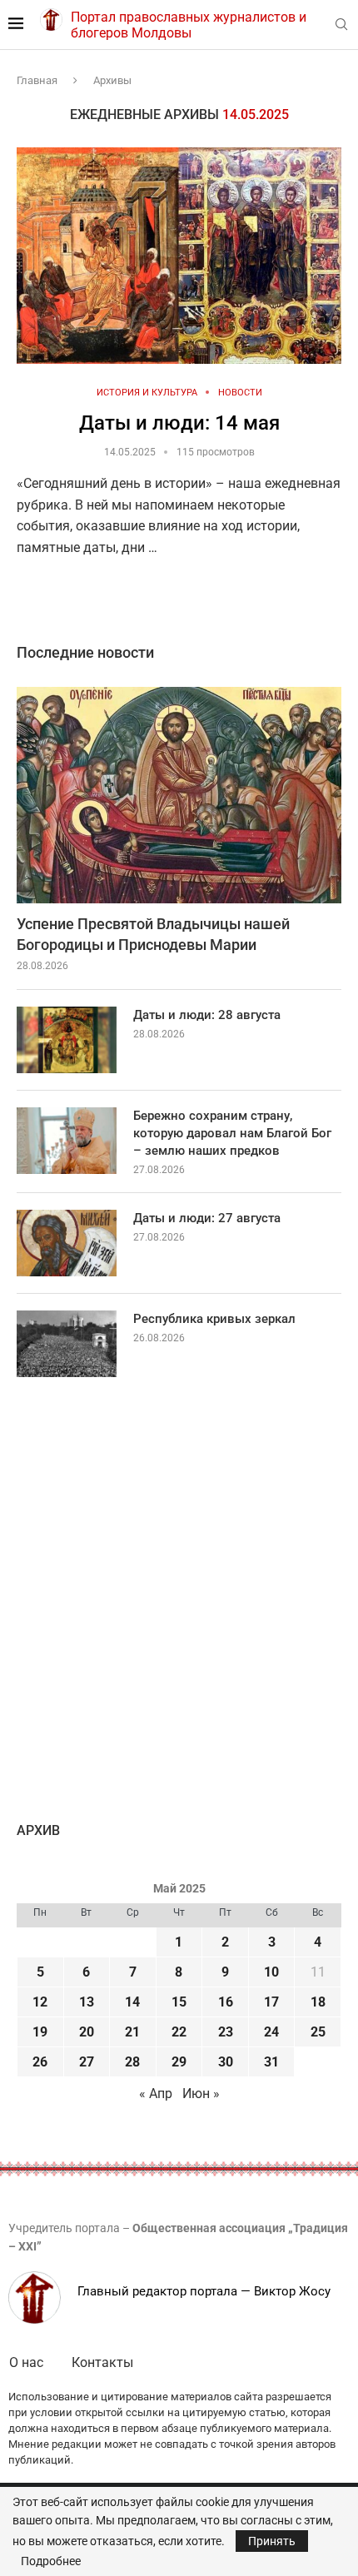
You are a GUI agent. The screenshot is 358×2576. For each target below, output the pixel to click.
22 (179, 2032)
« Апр (156, 2094)
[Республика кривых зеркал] (67, 1344)
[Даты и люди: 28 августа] (67, 1040)
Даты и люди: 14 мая (179, 423)
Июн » (201, 2094)
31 (271, 2062)
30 (226, 2062)
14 (132, 2002)
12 (40, 2002)
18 (318, 2002)
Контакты (102, 2362)
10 (271, 1972)
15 (179, 2002)
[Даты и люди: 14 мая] (179, 256)
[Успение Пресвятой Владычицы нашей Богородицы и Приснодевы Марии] (179, 795)
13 (87, 2002)
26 (40, 2062)
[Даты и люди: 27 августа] (67, 1243)
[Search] (341, 25)
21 (132, 2032)
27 (87, 2062)
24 (271, 2032)
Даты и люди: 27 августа (207, 1218)
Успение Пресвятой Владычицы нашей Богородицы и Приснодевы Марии (153, 934)
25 (318, 2032)
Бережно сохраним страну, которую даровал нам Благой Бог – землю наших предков (232, 1133)
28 (132, 2062)
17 (271, 2002)
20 (87, 2032)
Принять (272, 2541)
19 (40, 2032)
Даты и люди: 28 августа (207, 1015)
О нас (26, 2362)
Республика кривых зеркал (214, 1319)
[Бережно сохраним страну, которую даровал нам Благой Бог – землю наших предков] (67, 1141)
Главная (37, 80)
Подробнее (51, 2561)
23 (226, 2032)
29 (179, 2062)
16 (226, 2002)
